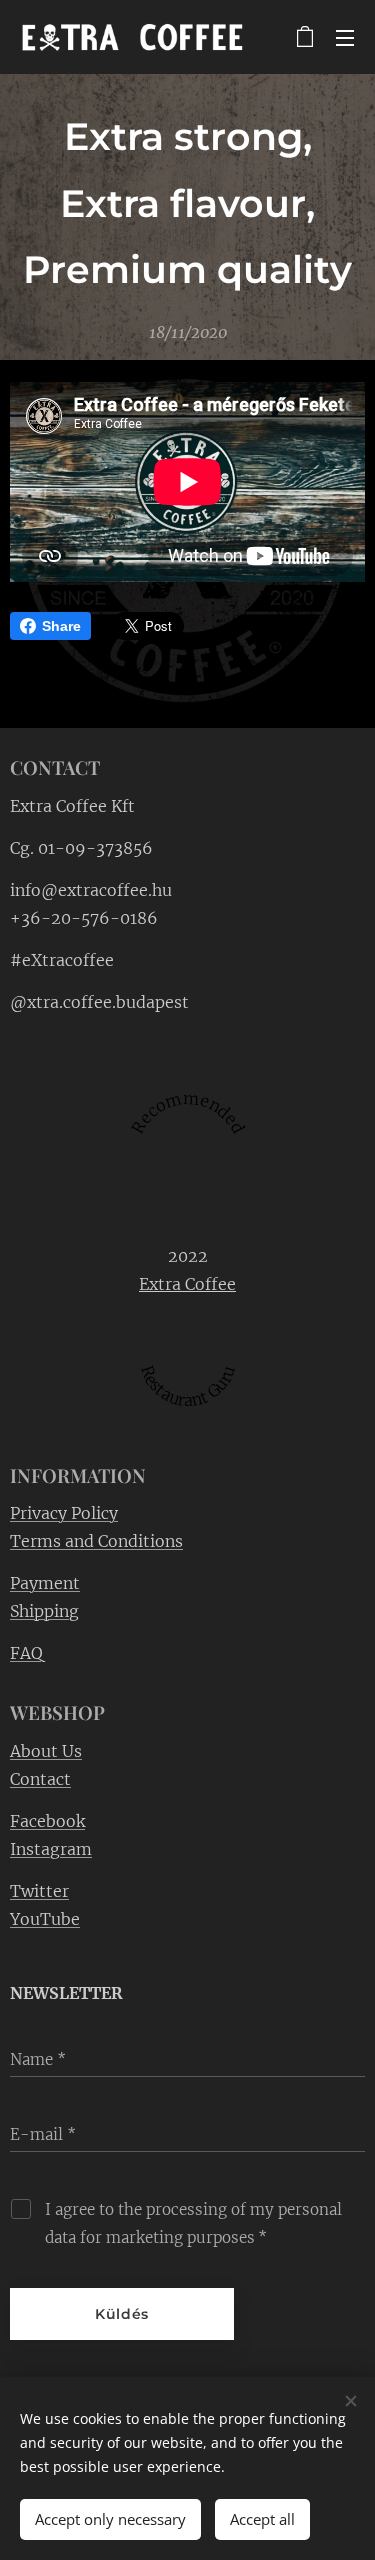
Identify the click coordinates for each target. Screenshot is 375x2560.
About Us (46, 1751)
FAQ (26, 1653)
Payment (45, 1583)
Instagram (51, 1849)
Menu (345, 37)
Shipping (44, 1611)
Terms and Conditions (96, 1541)
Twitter (39, 1891)
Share (61, 626)
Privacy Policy (64, 1513)
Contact (40, 1779)
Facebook (47, 1821)
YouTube (45, 1919)
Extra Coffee (187, 1284)
